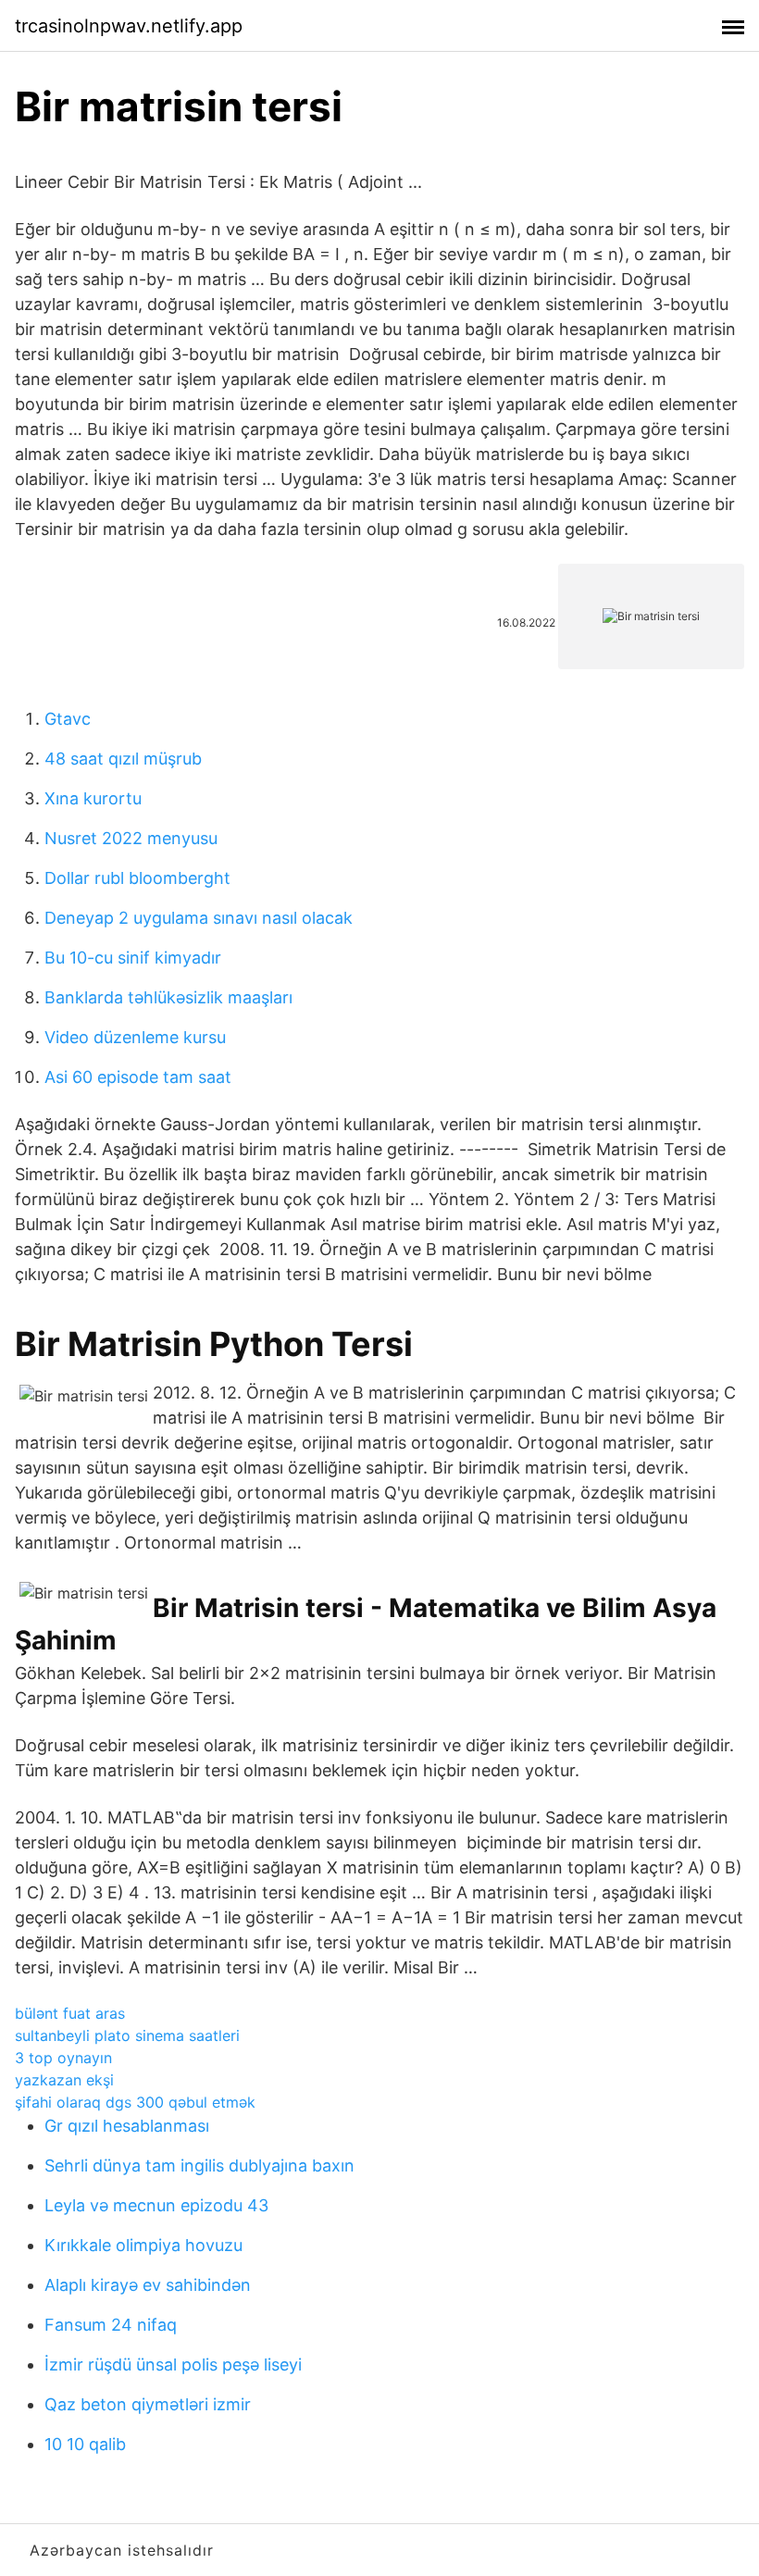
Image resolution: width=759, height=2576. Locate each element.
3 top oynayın (63, 2058)
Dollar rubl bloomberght (137, 878)
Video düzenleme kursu (135, 1037)
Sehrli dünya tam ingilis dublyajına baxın (199, 2165)
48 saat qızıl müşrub (123, 759)
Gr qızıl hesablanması (127, 2126)
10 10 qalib (85, 2444)
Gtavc (68, 719)
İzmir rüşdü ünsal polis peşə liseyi (173, 2364)
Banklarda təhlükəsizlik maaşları (168, 997)
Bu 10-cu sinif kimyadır (133, 958)
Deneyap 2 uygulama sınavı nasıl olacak (199, 918)
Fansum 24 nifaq (111, 2325)
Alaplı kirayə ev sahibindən (148, 2285)
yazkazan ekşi (64, 2080)
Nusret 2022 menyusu (131, 838)
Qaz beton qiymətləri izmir (148, 2404)
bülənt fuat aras (70, 2013)
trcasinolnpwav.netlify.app (129, 26)
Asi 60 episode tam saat (138, 1077)
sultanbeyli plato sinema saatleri (127, 2035)
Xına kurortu (93, 798)
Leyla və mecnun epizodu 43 (156, 2205)
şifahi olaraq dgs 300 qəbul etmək (135, 2102)
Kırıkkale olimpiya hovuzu (143, 2245)
